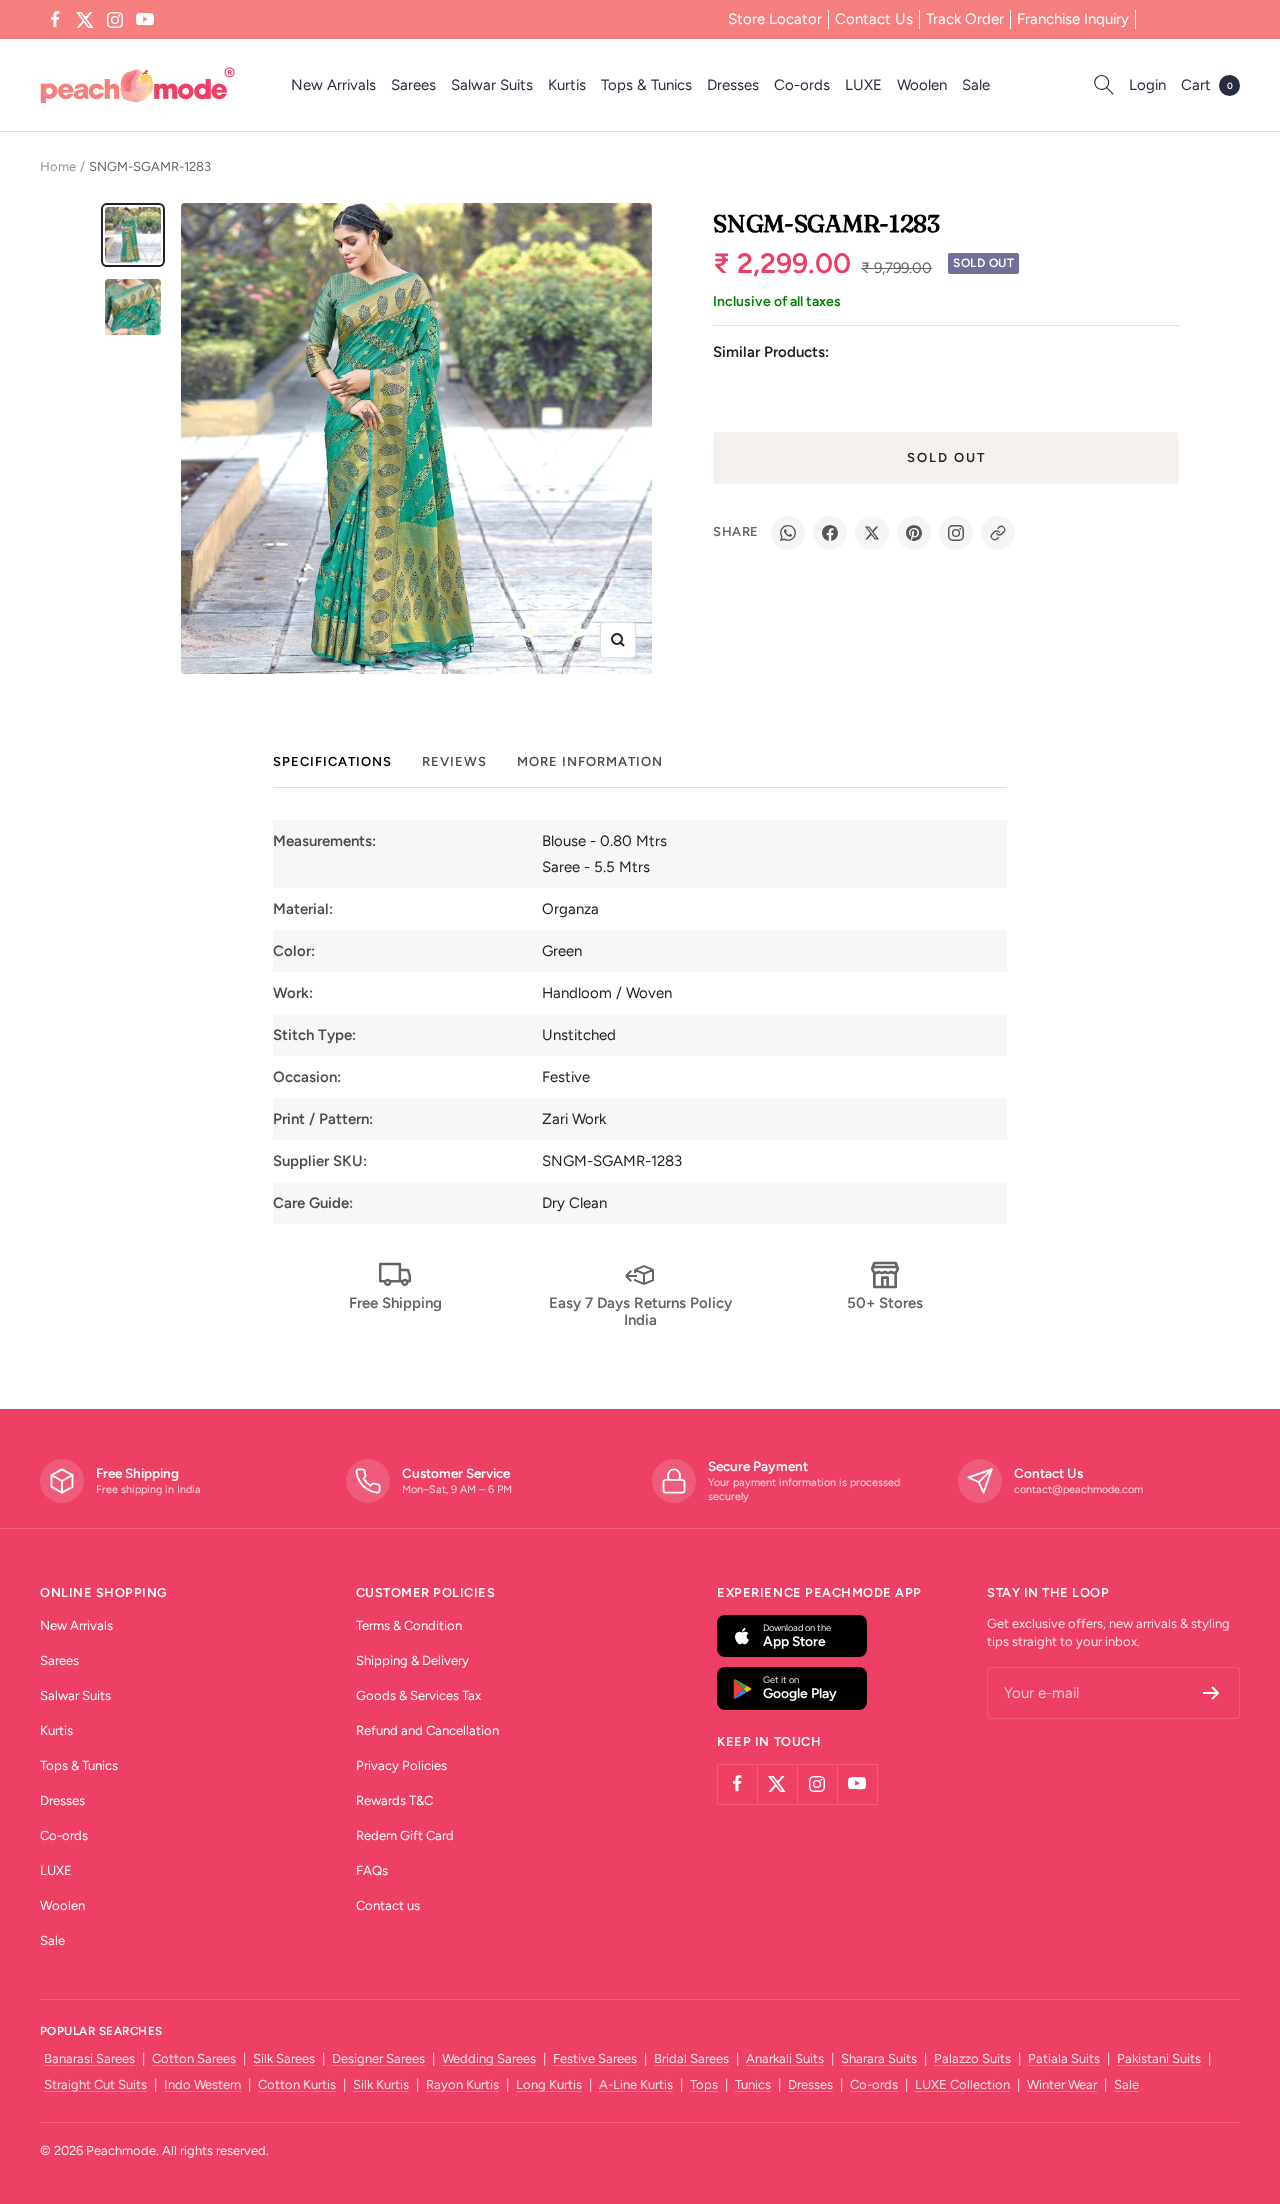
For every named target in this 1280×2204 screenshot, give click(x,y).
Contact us (388, 1905)
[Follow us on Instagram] (115, 20)
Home (58, 166)
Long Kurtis (549, 2084)
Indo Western (202, 2084)
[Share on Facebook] (830, 533)
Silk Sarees (284, 2058)
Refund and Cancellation (427, 1730)
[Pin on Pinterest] (914, 533)
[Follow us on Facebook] (55, 20)
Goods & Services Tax (418, 1695)
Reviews (454, 761)
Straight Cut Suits (95, 2084)
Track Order (965, 19)
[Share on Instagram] (956, 533)
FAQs (372, 1870)
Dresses (733, 85)
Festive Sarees (595, 2058)
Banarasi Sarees (89, 2058)
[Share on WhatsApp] (788, 533)
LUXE (863, 85)
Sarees (413, 85)
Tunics (753, 2084)
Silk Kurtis (381, 2084)
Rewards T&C (394, 1800)
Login (1147, 85)
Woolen (922, 85)
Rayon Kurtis (462, 2084)
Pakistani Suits (1159, 2058)
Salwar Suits (492, 85)
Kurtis (567, 85)
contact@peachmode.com (1078, 1489)
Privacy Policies (401, 1765)
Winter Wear (1062, 2084)
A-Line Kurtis (636, 2084)
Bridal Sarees (691, 2058)
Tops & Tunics (646, 85)
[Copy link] (998, 533)
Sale (976, 85)
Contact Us (874, 19)
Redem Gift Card (405, 1835)
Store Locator (775, 19)
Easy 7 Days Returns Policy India (640, 1311)
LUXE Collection (962, 2084)
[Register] (1211, 1693)
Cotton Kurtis (297, 2084)
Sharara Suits (879, 2058)
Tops (704, 2084)
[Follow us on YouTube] (145, 20)
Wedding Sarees (489, 2058)
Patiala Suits (1064, 2058)
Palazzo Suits (972, 2058)
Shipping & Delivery (412, 1660)
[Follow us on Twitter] (85, 20)
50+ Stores (885, 1303)
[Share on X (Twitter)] (872, 533)
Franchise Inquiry (1073, 19)
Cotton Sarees (194, 2058)
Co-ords (802, 85)
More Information (590, 761)
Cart (1207, 85)
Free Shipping (395, 1303)
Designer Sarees (378, 2058)
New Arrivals (333, 85)
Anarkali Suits (785, 2058)
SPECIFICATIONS (332, 761)
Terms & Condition (409, 1625)
